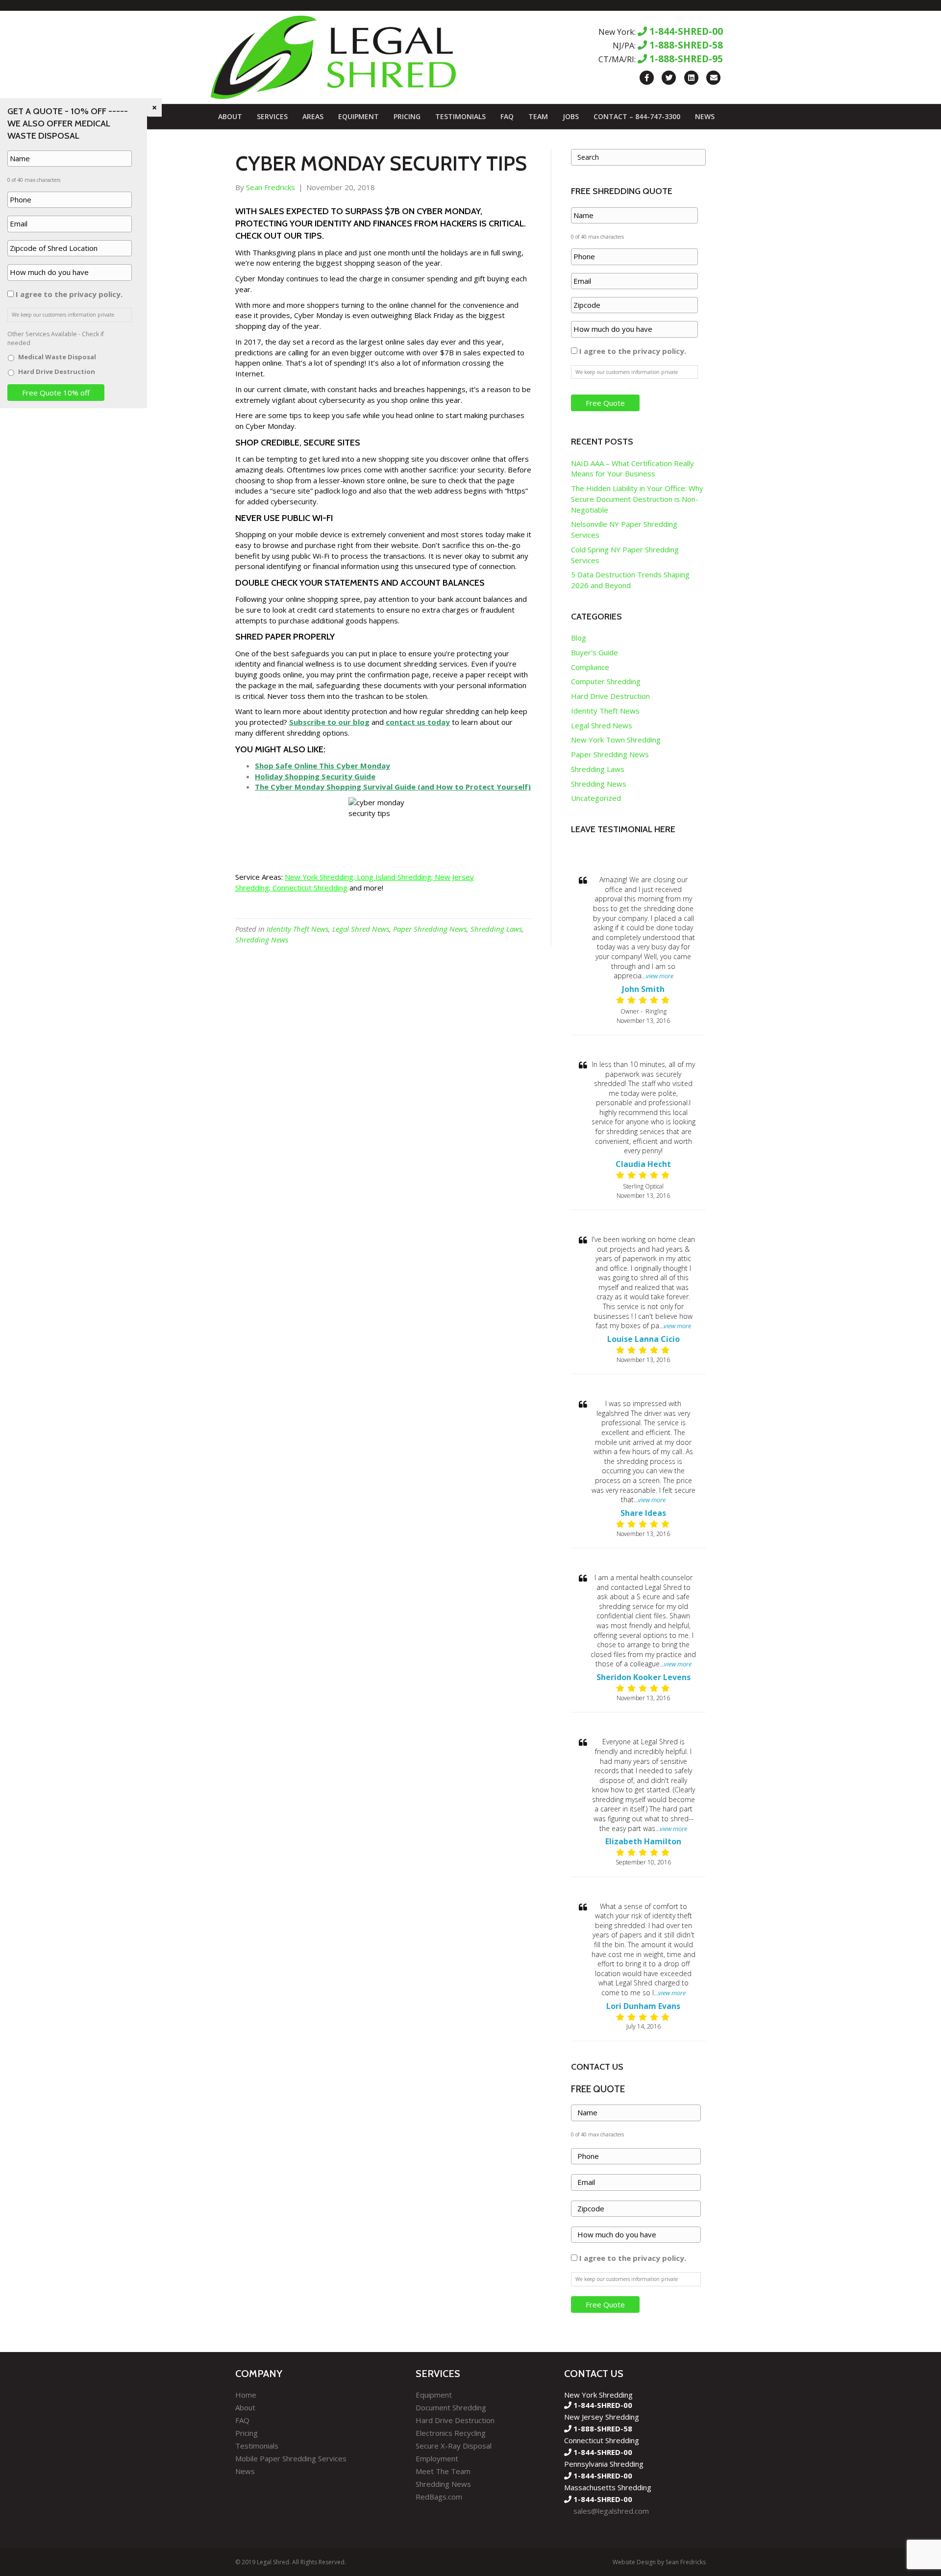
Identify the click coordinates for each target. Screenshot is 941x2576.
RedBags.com (439, 2497)
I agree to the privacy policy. (633, 351)
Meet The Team (443, 2471)
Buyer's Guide (594, 652)
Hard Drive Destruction (610, 696)
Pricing (407, 116)
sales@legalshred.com (611, 2511)
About (230, 116)
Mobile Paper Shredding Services (291, 2458)
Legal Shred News (361, 929)
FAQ (507, 116)
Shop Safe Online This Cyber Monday (322, 766)
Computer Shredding (606, 681)
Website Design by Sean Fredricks (659, 2562)
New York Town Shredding (616, 740)
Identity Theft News (297, 929)
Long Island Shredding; (395, 877)
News (705, 116)
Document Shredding (451, 2407)
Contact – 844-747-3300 (637, 116)
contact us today (418, 722)
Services (272, 116)
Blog (579, 638)
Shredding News (262, 940)
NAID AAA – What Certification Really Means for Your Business (632, 469)
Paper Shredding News (430, 929)
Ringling (656, 1011)
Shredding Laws (496, 929)
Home (246, 2395)
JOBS (571, 116)
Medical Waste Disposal (57, 357)
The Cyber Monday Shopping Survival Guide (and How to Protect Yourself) (393, 787)
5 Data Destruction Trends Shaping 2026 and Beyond (630, 580)
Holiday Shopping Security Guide (315, 776)
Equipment (359, 116)
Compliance (590, 667)
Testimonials (460, 116)
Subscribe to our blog (329, 722)
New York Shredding (319, 877)
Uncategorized (596, 798)
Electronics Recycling (451, 2433)
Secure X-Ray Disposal (454, 2446)
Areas (313, 116)
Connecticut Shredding (310, 888)
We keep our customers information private (627, 372)
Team (538, 116)
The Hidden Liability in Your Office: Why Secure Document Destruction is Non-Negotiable (637, 499)
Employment (437, 2458)
